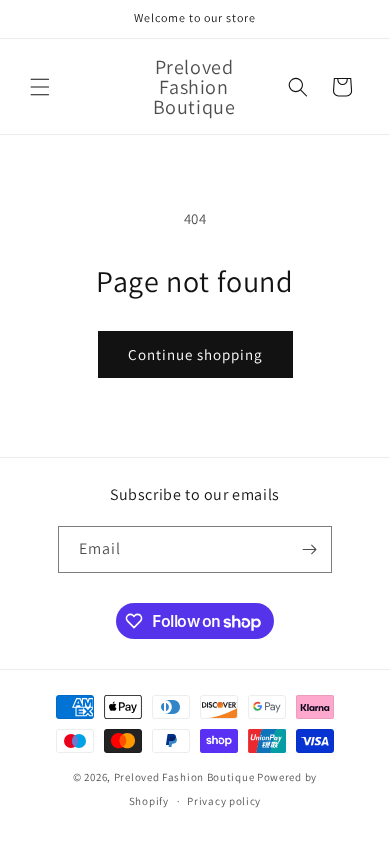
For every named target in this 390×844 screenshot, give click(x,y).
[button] (40, 87)
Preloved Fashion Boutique (185, 777)
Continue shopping (195, 354)
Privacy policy (224, 801)
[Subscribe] (309, 549)
